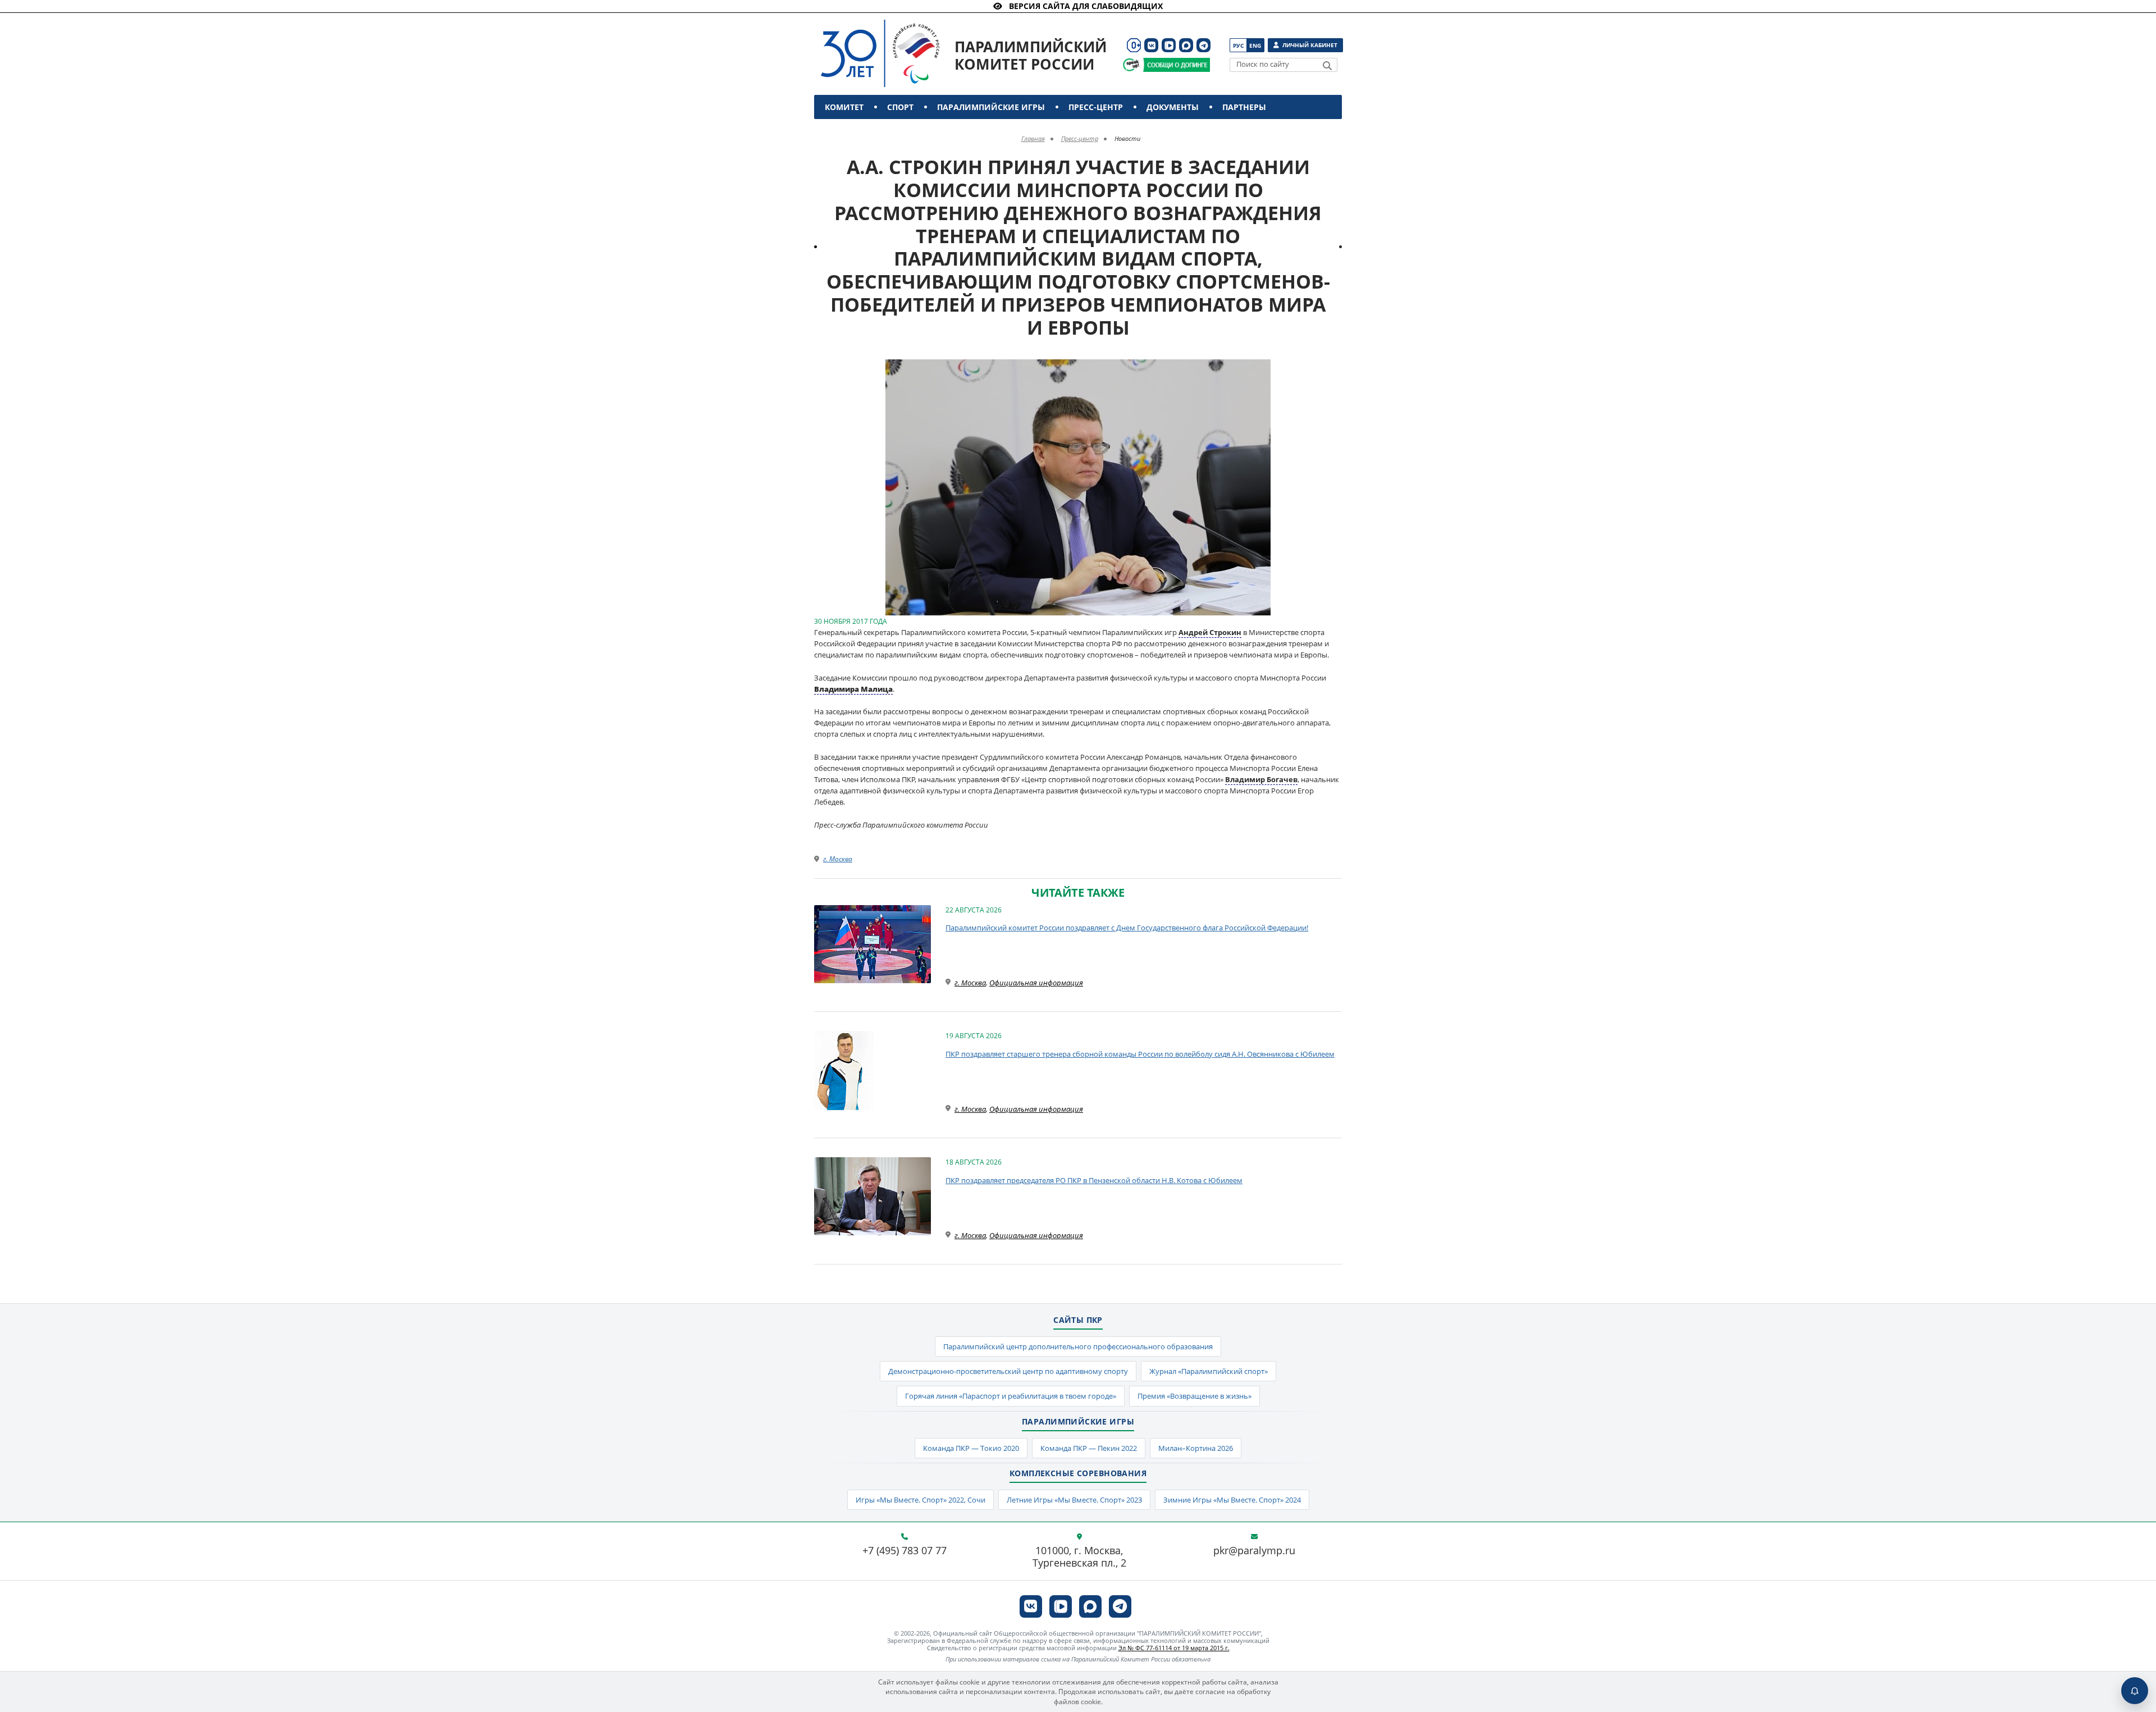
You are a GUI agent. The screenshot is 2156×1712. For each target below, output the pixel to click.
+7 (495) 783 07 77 (905, 1551)
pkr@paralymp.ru (1254, 1551)
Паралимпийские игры (991, 107)
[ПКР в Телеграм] (1203, 45)
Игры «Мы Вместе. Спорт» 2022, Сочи (921, 1500)
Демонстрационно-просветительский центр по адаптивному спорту (1008, 1371)
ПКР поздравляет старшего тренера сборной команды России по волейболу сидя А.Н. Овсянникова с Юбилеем (1140, 1054)
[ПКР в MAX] (1186, 45)
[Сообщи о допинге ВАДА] (1131, 65)
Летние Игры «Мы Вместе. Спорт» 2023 (1074, 1500)
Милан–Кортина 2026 (1196, 1448)
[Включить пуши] (2135, 1691)
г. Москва (838, 859)
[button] (1260, 369)
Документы (1173, 107)
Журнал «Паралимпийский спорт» (1209, 1371)
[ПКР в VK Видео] (1169, 45)
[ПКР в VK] (1151, 45)
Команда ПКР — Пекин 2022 (1089, 1448)
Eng (1255, 45)
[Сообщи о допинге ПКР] (1176, 65)
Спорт (900, 107)
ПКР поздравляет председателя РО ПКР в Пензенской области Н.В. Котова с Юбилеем (1094, 1180)
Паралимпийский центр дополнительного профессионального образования (1078, 1346)
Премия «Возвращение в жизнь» (1195, 1396)
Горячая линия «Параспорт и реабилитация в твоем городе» (1011, 1396)
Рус (1238, 45)
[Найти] (1327, 66)
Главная (1033, 138)
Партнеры (1244, 107)
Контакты (849, 131)
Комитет (844, 107)
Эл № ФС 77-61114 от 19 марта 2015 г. (1174, 1648)
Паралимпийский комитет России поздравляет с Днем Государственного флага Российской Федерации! (1127, 928)
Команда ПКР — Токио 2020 (971, 1448)
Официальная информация (1036, 983)
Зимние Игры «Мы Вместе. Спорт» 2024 (1232, 1500)
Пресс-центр (1096, 107)
